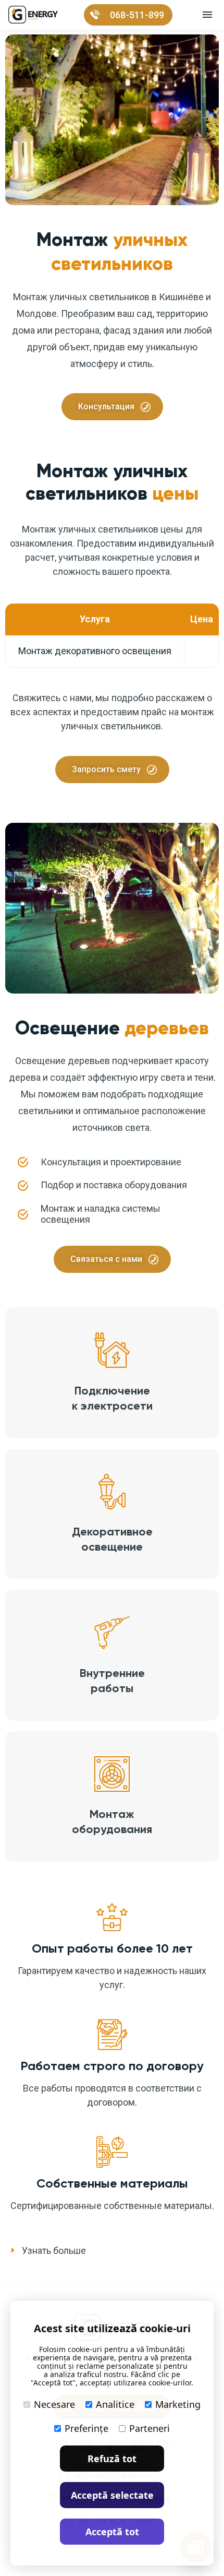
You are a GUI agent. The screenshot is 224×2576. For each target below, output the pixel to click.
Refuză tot (112, 2459)
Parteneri (150, 2428)
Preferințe (86, 2428)
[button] (112, 2251)
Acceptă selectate (112, 2495)
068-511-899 (137, 15)
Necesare (54, 2404)
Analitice (115, 2404)
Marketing (178, 2404)
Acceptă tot (112, 2532)
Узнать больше (54, 2250)
